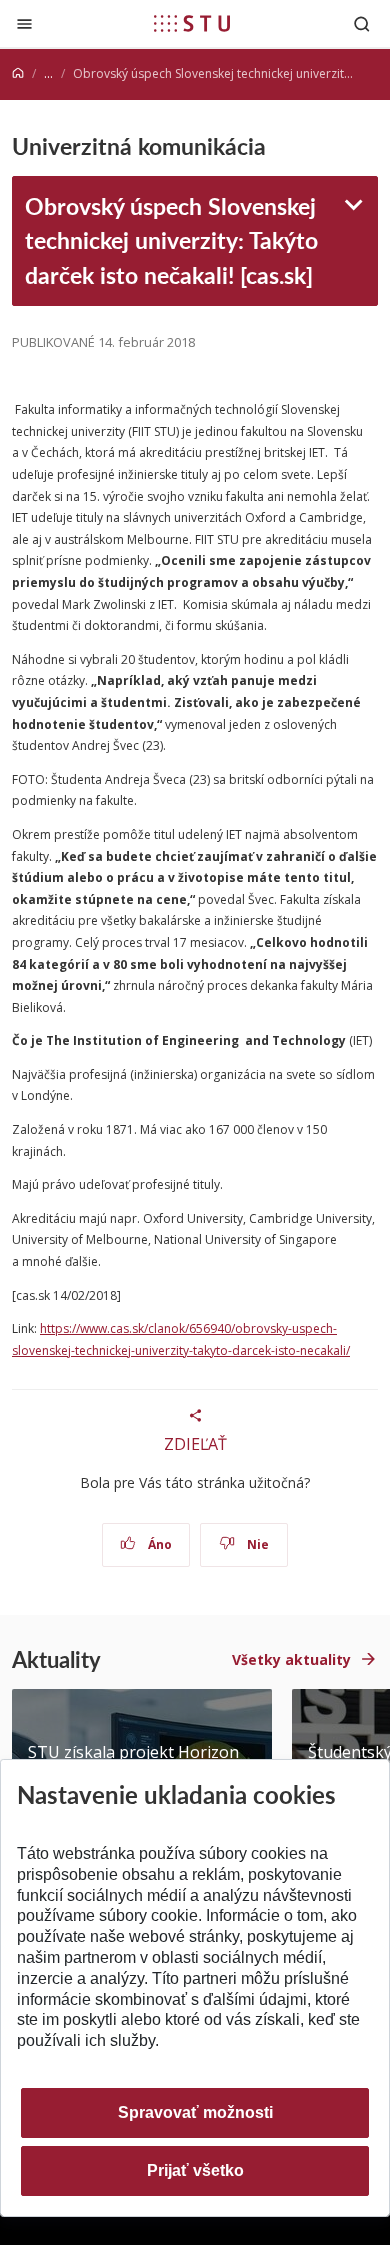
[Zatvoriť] (24, 23)
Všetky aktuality (291, 1659)
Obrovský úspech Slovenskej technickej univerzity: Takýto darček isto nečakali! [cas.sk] (171, 240)
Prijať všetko (195, 2170)
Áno (158, 1544)
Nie (256, 1544)
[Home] (18, 73)
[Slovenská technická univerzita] (192, 23)
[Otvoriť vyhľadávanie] (362, 23)
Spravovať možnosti (195, 2112)
